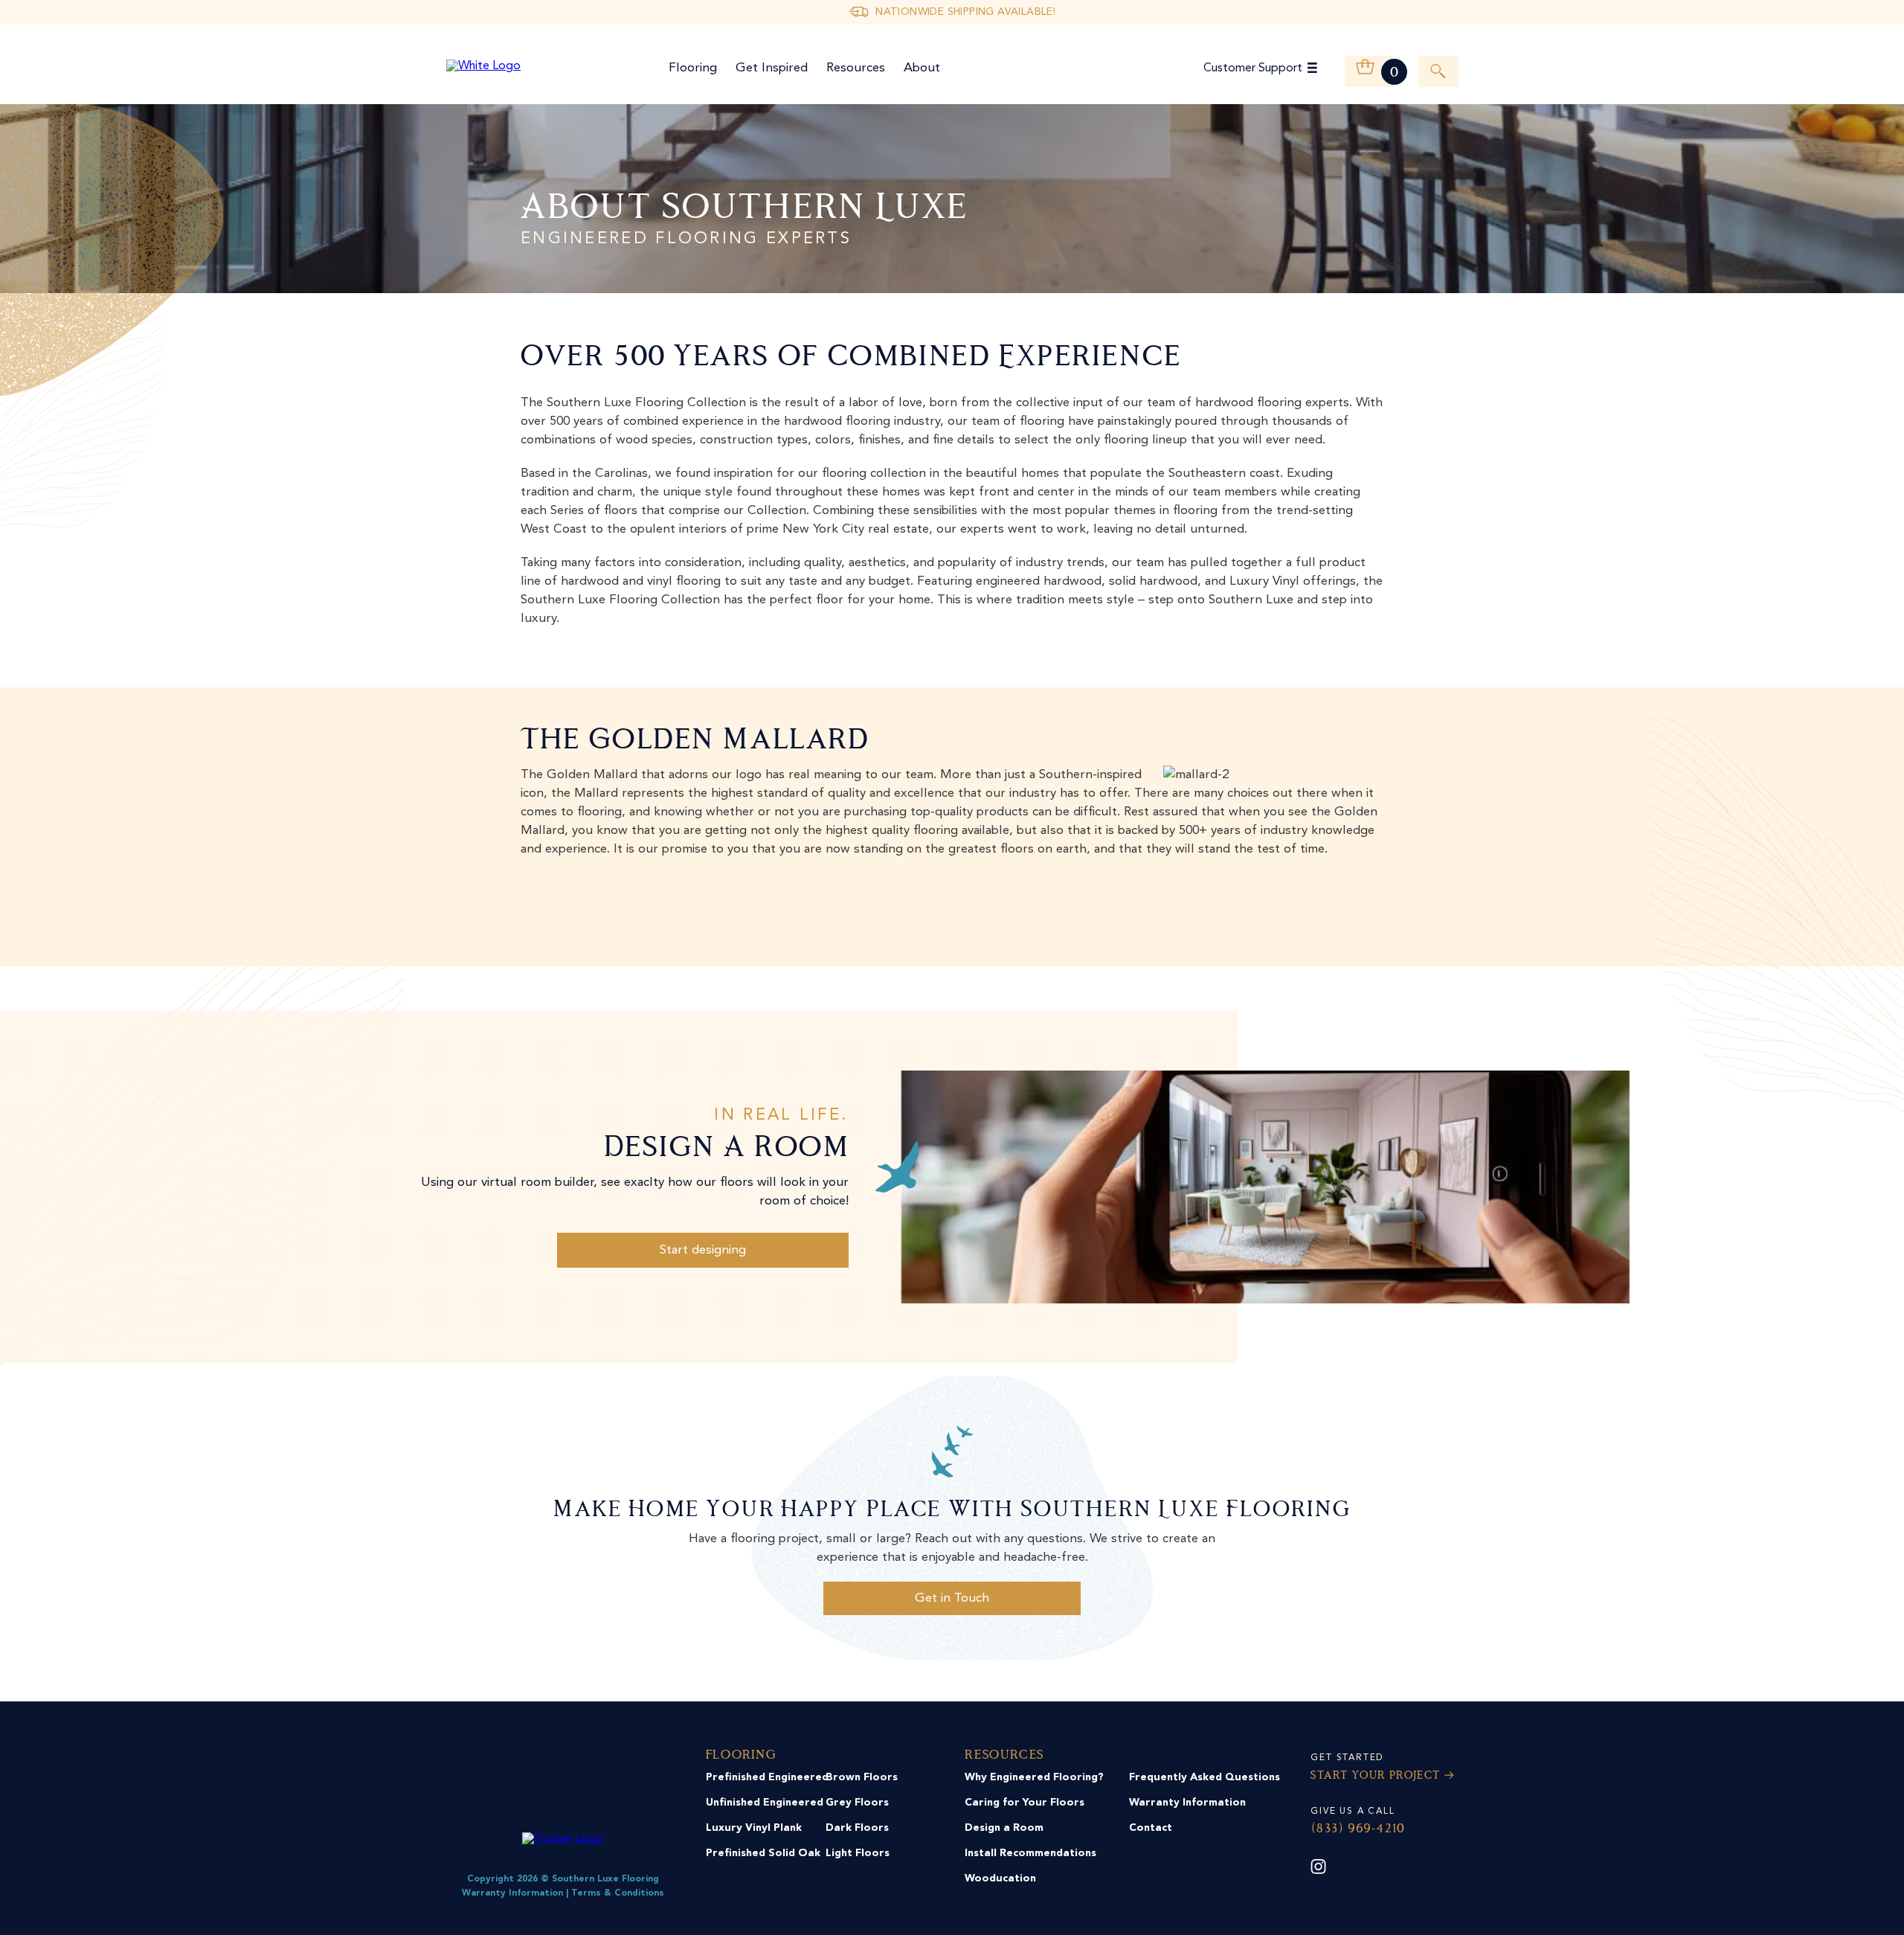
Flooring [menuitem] (693, 68)
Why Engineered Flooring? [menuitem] (1034, 1777)
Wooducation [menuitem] (1000, 1878)
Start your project (1375, 1776)
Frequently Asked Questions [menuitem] (1205, 1777)
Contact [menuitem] (1151, 1828)
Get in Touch (952, 1598)
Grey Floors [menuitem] (857, 1803)
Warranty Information (512, 1893)
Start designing (703, 1250)
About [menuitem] (922, 68)
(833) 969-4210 (1357, 1829)
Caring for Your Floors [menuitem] (1025, 1803)
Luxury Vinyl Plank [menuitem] (754, 1828)
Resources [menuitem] (856, 68)
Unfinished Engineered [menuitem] (765, 1803)
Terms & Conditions (618, 1893)
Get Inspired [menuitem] (772, 68)
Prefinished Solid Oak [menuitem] (763, 1853)
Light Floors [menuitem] (858, 1853)
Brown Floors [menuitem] (862, 1777)
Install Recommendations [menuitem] (1030, 1853)
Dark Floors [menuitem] (857, 1828)
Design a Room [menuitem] (1004, 1828)
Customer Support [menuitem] (1253, 68)
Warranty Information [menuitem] (1187, 1803)
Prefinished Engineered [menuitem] (767, 1777)
